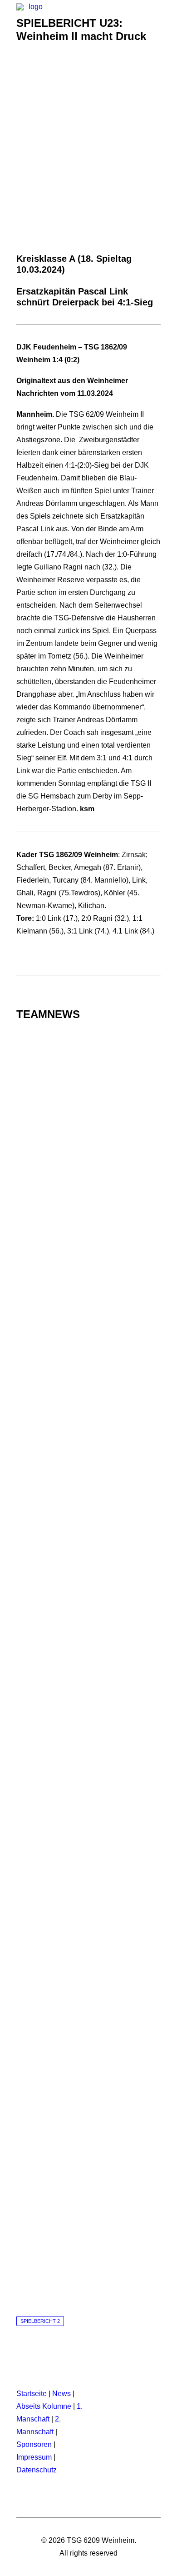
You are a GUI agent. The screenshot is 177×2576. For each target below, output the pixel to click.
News (61, 2394)
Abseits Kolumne (44, 2406)
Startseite (32, 2394)
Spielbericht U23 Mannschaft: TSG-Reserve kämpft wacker (89, 1321)
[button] (156, 21)
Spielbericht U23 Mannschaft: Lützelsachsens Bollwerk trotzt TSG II (89, 1791)
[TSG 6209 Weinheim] (32, 21)
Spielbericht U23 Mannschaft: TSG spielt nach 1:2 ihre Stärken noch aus (89, 2105)
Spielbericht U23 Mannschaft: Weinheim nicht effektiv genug (88, 2262)
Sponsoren (34, 2444)
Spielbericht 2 (40, 2321)
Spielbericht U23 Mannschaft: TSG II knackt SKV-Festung (88, 1635)
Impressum (34, 2457)
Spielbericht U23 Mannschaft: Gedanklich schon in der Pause (88, 1164)
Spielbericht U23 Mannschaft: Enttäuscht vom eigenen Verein (89, 1478)
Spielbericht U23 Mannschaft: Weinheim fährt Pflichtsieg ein (88, 1948)
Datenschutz (37, 2470)
